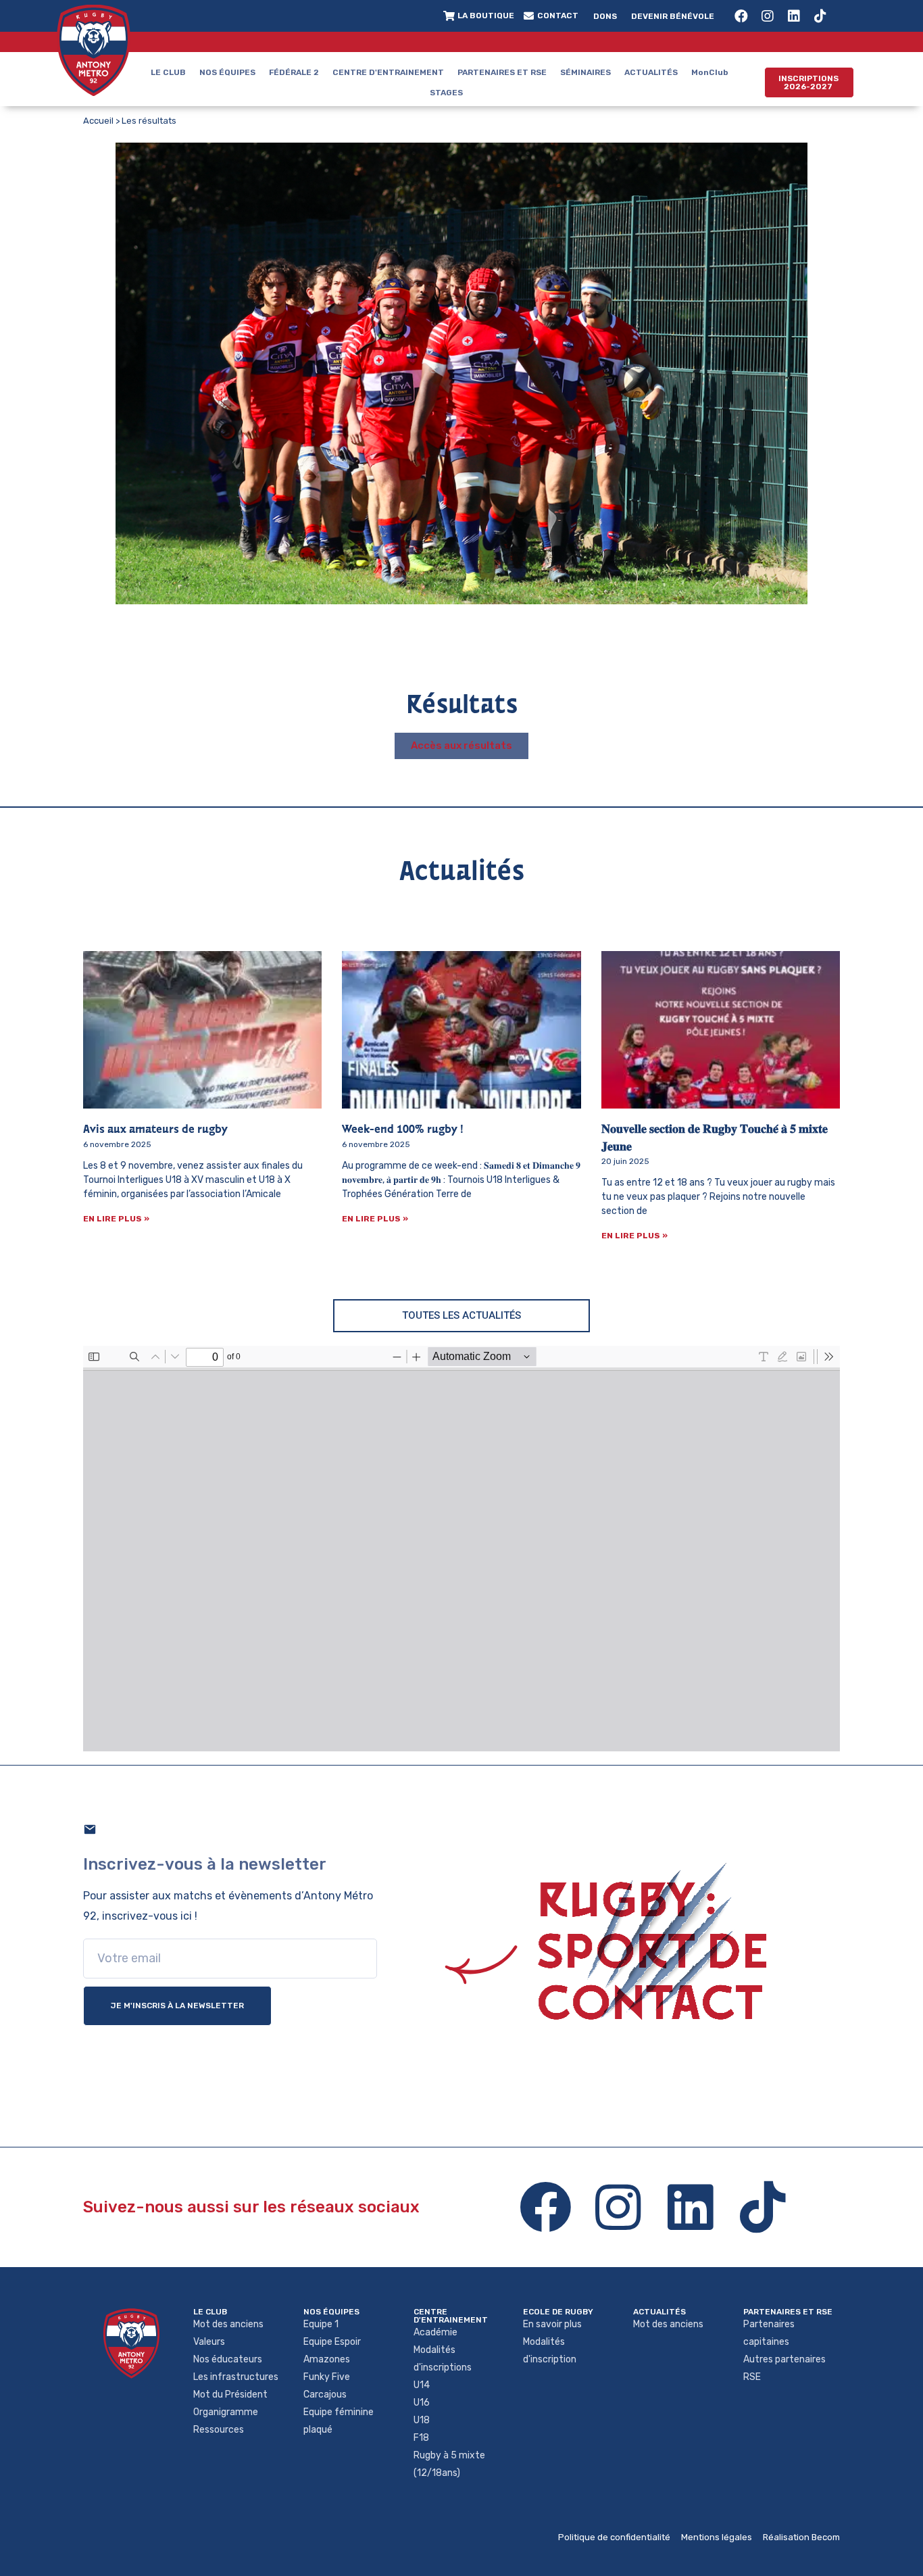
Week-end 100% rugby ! (403, 1130)
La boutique (486, 16)
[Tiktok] (820, 16)
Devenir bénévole (673, 16)
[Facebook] (741, 16)
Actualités (659, 2312)
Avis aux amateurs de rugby (155, 1130)
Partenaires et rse (788, 2312)
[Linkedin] (794, 16)
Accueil (98, 121)
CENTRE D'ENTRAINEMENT (388, 72)
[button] (809, 82)
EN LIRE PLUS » (116, 1219)
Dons (605, 16)
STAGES (446, 93)
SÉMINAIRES (585, 72)
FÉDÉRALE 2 (294, 72)
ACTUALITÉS (651, 72)
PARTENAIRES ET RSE (502, 72)
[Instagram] (768, 16)
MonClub (710, 72)
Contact (558, 16)
